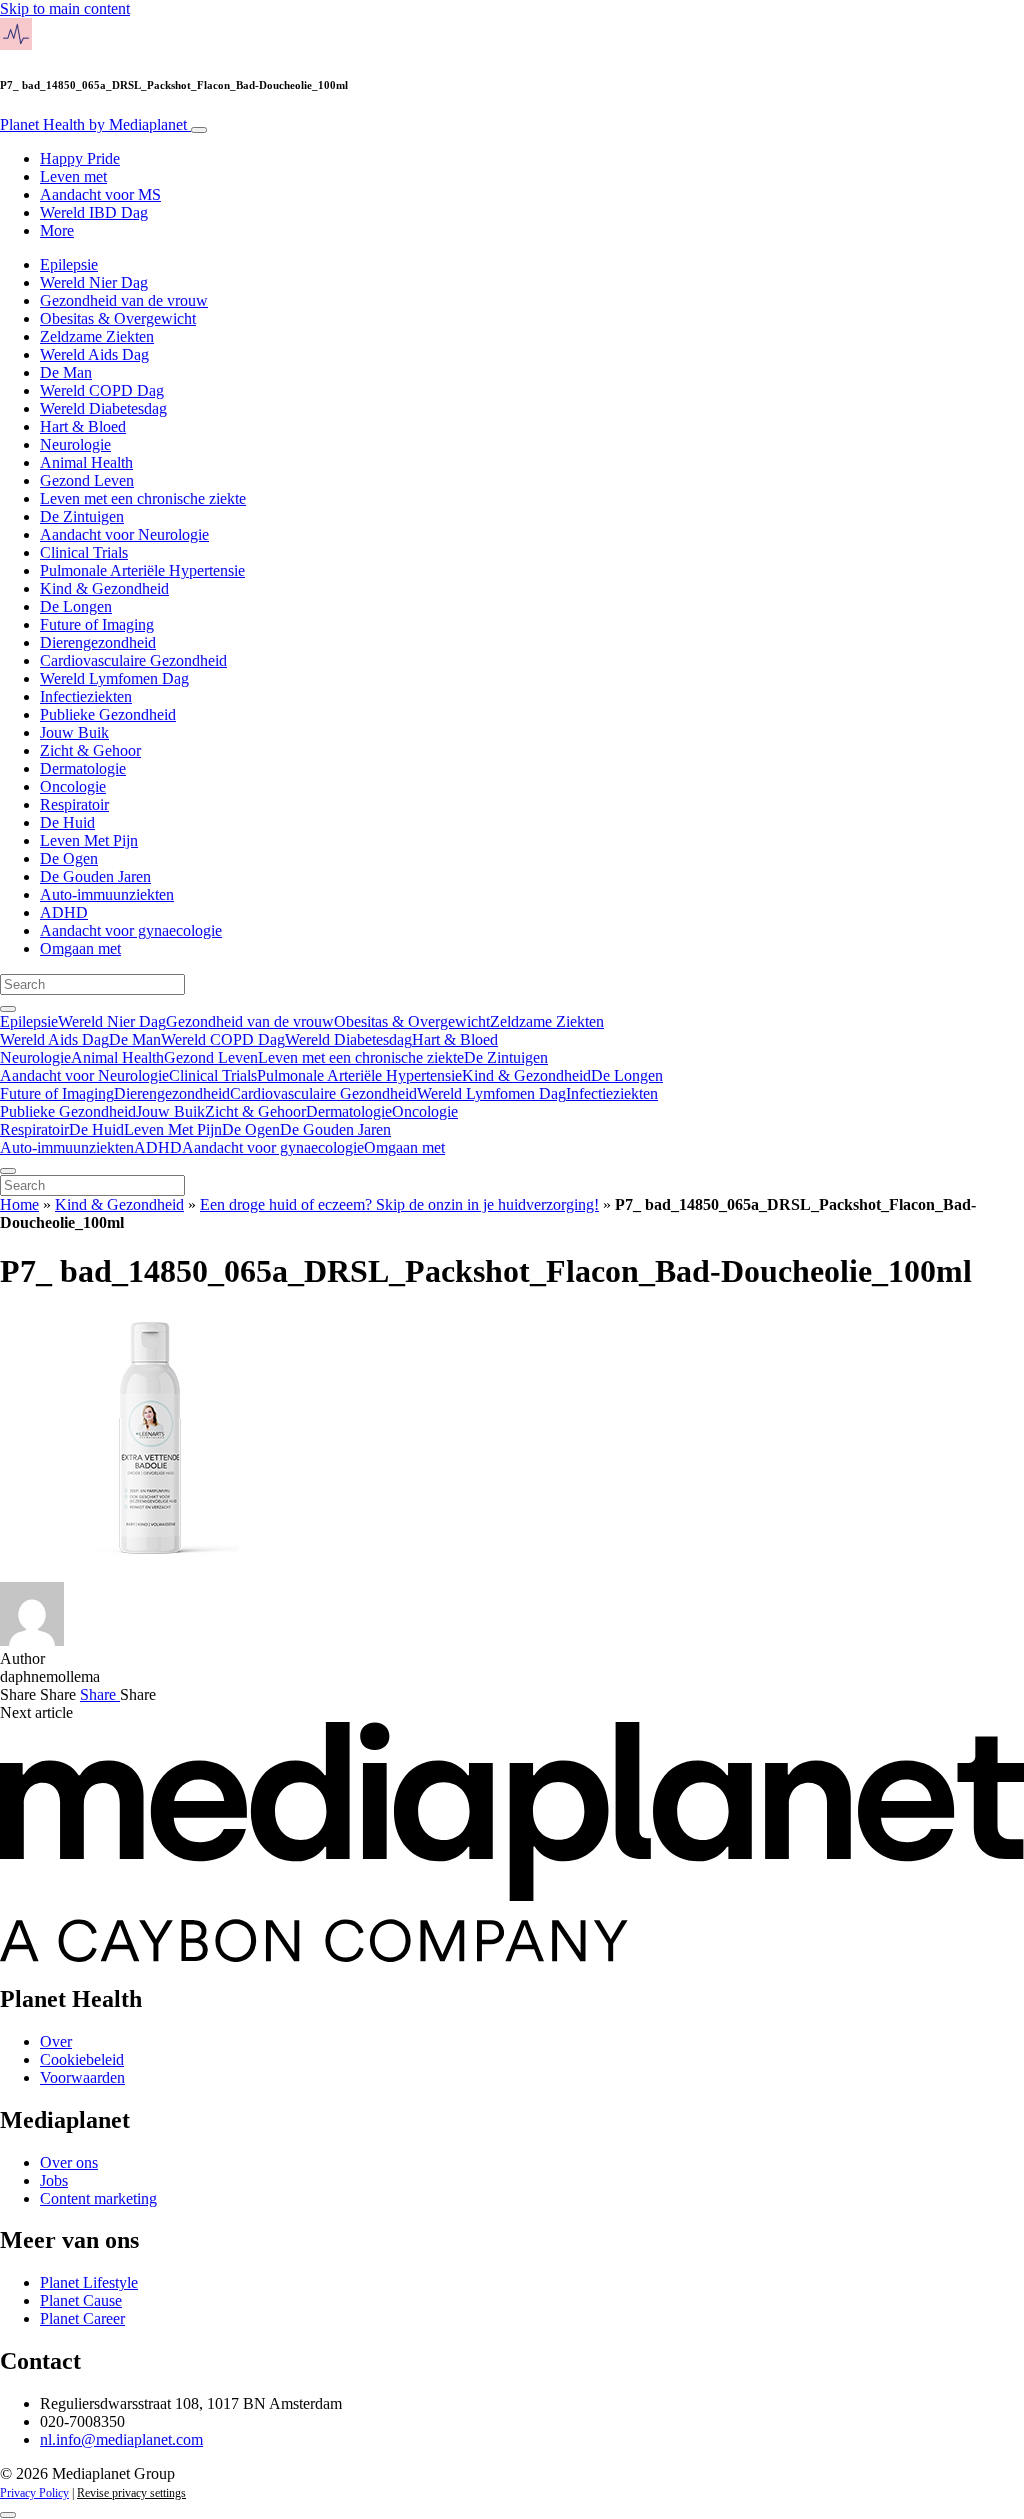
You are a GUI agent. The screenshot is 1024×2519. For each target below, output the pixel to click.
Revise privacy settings (131, 2493)
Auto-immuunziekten (107, 894)
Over (56, 2041)
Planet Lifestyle (89, 2282)
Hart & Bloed (83, 426)
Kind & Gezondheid (104, 588)
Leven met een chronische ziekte (143, 498)
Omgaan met (80, 948)
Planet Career (82, 2318)
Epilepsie (69, 264)
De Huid (67, 822)
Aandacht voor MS (100, 194)
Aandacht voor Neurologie (124, 534)
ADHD (64, 912)
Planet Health (93, 124)
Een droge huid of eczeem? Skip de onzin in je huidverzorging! (399, 1204)
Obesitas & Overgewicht (118, 318)
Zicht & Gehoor (90, 750)
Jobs (54, 2180)
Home (19, 1204)
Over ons (69, 2162)
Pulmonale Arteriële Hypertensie (142, 570)
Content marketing (98, 2198)
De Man (66, 372)
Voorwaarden (82, 2077)
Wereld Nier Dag (94, 282)
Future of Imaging (97, 624)
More (57, 230)
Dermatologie (83, 768)
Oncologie (73, 786)
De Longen (76, 606)
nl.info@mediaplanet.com (121, 2439)
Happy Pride (80, 158)
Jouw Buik (74, 732)
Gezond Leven (87, 480)
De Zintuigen (82, 516)
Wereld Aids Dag (94, 354)
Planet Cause (81, 2300)
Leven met (73, 176)
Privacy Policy (34, 2493)
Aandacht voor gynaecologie (131, 930)
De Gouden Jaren (95, 876)
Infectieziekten (86, 696)
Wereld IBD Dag (94, 212)
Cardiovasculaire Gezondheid (133, 660)
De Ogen (69, 858)
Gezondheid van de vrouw (124, 300)
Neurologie (75, 444)
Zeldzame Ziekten (97, 336)
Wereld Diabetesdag (103, 408)
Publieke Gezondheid (108, 714)
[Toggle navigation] (199, 130)
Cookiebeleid (82, 2059)
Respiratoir (74, 804)
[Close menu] (8, 1171)
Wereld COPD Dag (102, 390)
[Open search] (8, 1009)
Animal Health (86, 462)
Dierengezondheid (98, 642)
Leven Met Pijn (89, 840)
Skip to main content (65, 8)
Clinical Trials (84, 552)
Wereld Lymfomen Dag (114, 678)
